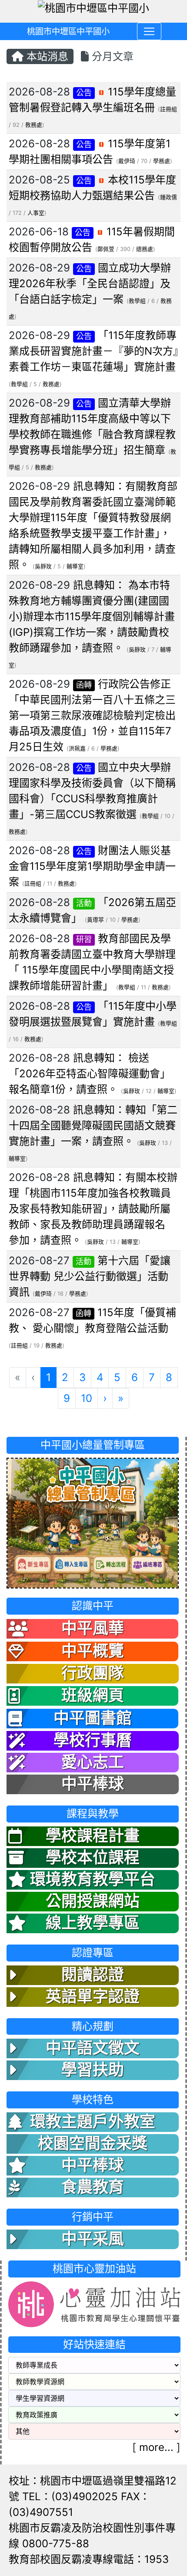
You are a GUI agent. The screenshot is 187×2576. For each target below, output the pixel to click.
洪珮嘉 (77, 748)
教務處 (34, 125)
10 (87, 1398)
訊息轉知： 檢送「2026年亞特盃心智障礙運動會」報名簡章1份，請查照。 (90, 1074)
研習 (84, 939)
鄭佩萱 (106, 249)
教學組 (137, 301)
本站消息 (46, 56)
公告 (84, 93)
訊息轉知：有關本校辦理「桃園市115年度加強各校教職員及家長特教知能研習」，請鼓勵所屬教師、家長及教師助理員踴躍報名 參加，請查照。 (93, 1209)
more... (156, 2447)
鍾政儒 (169, 197)
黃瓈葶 (95, 920)
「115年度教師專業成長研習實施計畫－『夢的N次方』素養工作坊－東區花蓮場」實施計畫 (93, 351)
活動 (84, 903)
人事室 (36, 213)
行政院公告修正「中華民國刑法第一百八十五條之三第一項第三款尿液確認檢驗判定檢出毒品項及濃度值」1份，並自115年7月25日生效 (92, 715)
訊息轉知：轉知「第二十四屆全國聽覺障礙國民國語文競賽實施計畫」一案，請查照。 (93, 1125)
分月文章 (111, 56)
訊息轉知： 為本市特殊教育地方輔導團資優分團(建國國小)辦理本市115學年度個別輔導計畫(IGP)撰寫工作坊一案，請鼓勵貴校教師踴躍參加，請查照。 (92, 616)
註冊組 (169, 109)
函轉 (84, 685)
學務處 (162, 161)
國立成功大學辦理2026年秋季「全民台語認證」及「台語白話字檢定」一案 (90, 283)
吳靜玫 (43, 566)
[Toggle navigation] (149, 31)
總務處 (145, 249)
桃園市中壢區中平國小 (68, 31)
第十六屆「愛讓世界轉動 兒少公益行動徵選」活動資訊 (90, 1276)
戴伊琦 (127, 161)
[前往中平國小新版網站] (93, 1522)
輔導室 (75, 566)
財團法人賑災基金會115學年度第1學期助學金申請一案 (92, 866)
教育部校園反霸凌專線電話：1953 (89, 2559)
